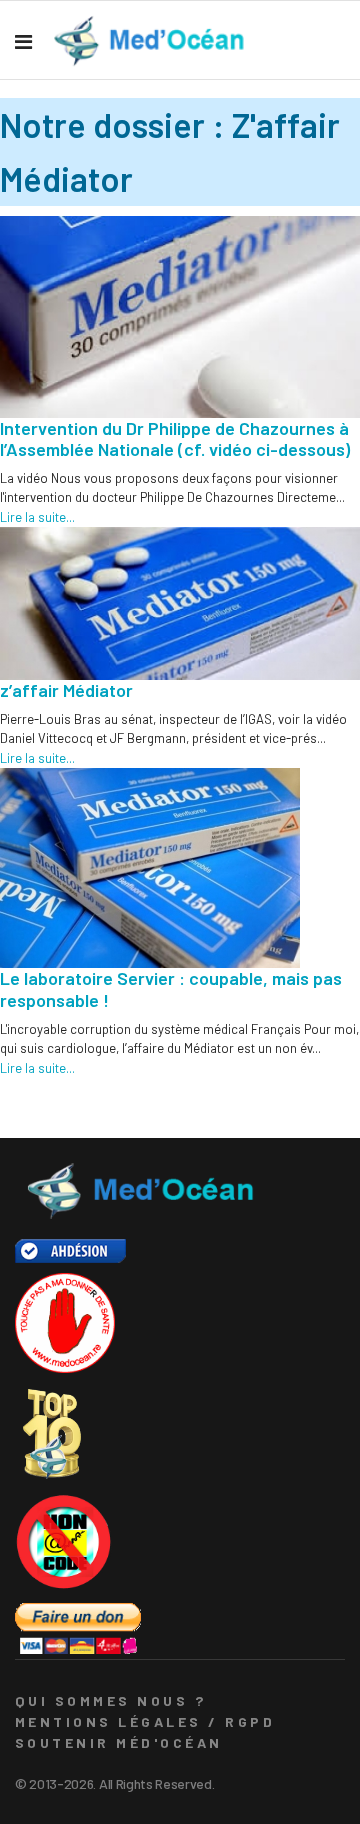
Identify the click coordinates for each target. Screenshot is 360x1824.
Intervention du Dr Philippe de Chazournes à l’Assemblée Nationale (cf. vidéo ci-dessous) (175, 439)
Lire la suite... (37, 517)
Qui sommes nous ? (110, 1700)
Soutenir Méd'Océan (119, 1742)
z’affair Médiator (66, 690)
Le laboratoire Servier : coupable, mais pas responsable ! (171, 989)
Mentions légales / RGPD (145, 1721)
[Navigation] (23, 41)
